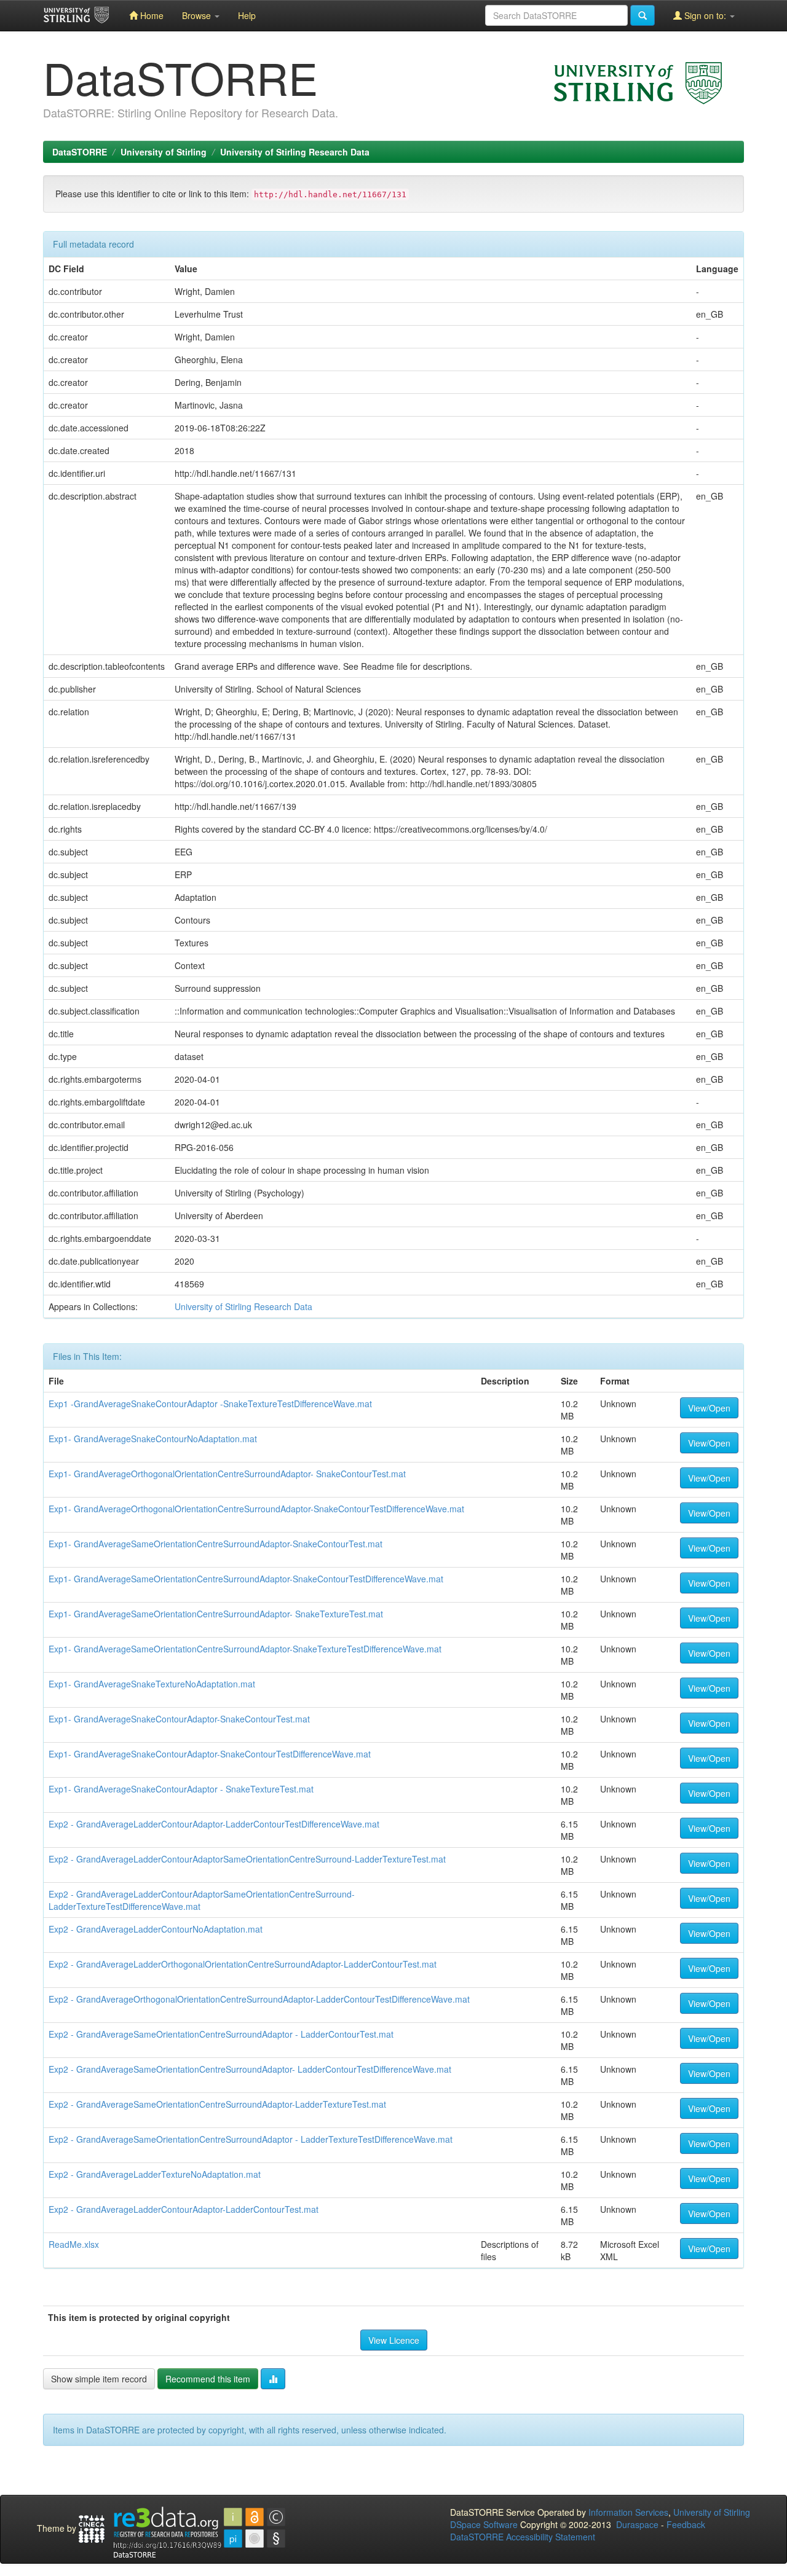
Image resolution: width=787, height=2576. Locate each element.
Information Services (628, 2512)
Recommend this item (208, 2379)
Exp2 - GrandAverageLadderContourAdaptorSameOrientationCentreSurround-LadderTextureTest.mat (247, 1859)
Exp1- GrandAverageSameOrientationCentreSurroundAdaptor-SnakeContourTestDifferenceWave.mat (246, 1579)
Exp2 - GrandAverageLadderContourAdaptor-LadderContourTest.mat (184, 2209)
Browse (198, 15)
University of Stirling (164, 152)
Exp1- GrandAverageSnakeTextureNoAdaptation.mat (152, 1684)
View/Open (709, 1408)
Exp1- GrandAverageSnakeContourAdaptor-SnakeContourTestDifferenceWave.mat (210, 1754)
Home (151, 15)
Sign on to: (705, 15)
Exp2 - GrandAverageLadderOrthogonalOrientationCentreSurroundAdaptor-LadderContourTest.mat (243, 1964)
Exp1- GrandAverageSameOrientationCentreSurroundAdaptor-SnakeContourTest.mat (216, 1544)
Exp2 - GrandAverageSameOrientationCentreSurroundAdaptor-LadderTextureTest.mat (217, 2104)
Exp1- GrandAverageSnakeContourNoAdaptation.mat (153, 1439)
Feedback (686, 2524)
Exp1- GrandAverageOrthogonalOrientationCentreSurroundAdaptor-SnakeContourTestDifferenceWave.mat (256, 1509)
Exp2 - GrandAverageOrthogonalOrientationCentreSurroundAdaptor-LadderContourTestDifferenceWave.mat (259, 1999)
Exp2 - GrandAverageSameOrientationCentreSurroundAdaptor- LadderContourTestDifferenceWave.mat (250, 2069)
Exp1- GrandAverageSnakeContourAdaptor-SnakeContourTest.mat (179, 1719)
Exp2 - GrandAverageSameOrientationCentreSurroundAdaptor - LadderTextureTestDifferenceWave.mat (251, 2139)
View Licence (394, 2340)
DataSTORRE (80, 152)
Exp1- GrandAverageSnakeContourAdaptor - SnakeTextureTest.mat (181, 1789)
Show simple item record (99, 2379)
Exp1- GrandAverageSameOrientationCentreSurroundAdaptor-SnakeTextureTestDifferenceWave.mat (245, 1649)
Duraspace (637, 2524)
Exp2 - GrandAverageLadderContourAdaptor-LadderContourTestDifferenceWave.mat (214, 1824)
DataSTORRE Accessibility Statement (523, 2537)
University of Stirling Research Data (295, 152)
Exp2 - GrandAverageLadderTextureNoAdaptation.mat (155, 2174)
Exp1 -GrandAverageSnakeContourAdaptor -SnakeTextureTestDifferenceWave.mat (210, 1404)
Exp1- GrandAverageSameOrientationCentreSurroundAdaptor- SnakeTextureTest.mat (216, 1614)
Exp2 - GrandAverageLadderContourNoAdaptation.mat (156, 1929)
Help (247, 15)
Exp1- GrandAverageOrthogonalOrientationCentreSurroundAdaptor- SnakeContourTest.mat (227, 1474)
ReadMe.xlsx (74, 2244)
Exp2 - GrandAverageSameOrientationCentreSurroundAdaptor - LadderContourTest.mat (221, 2034)
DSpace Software (484, 2524)
